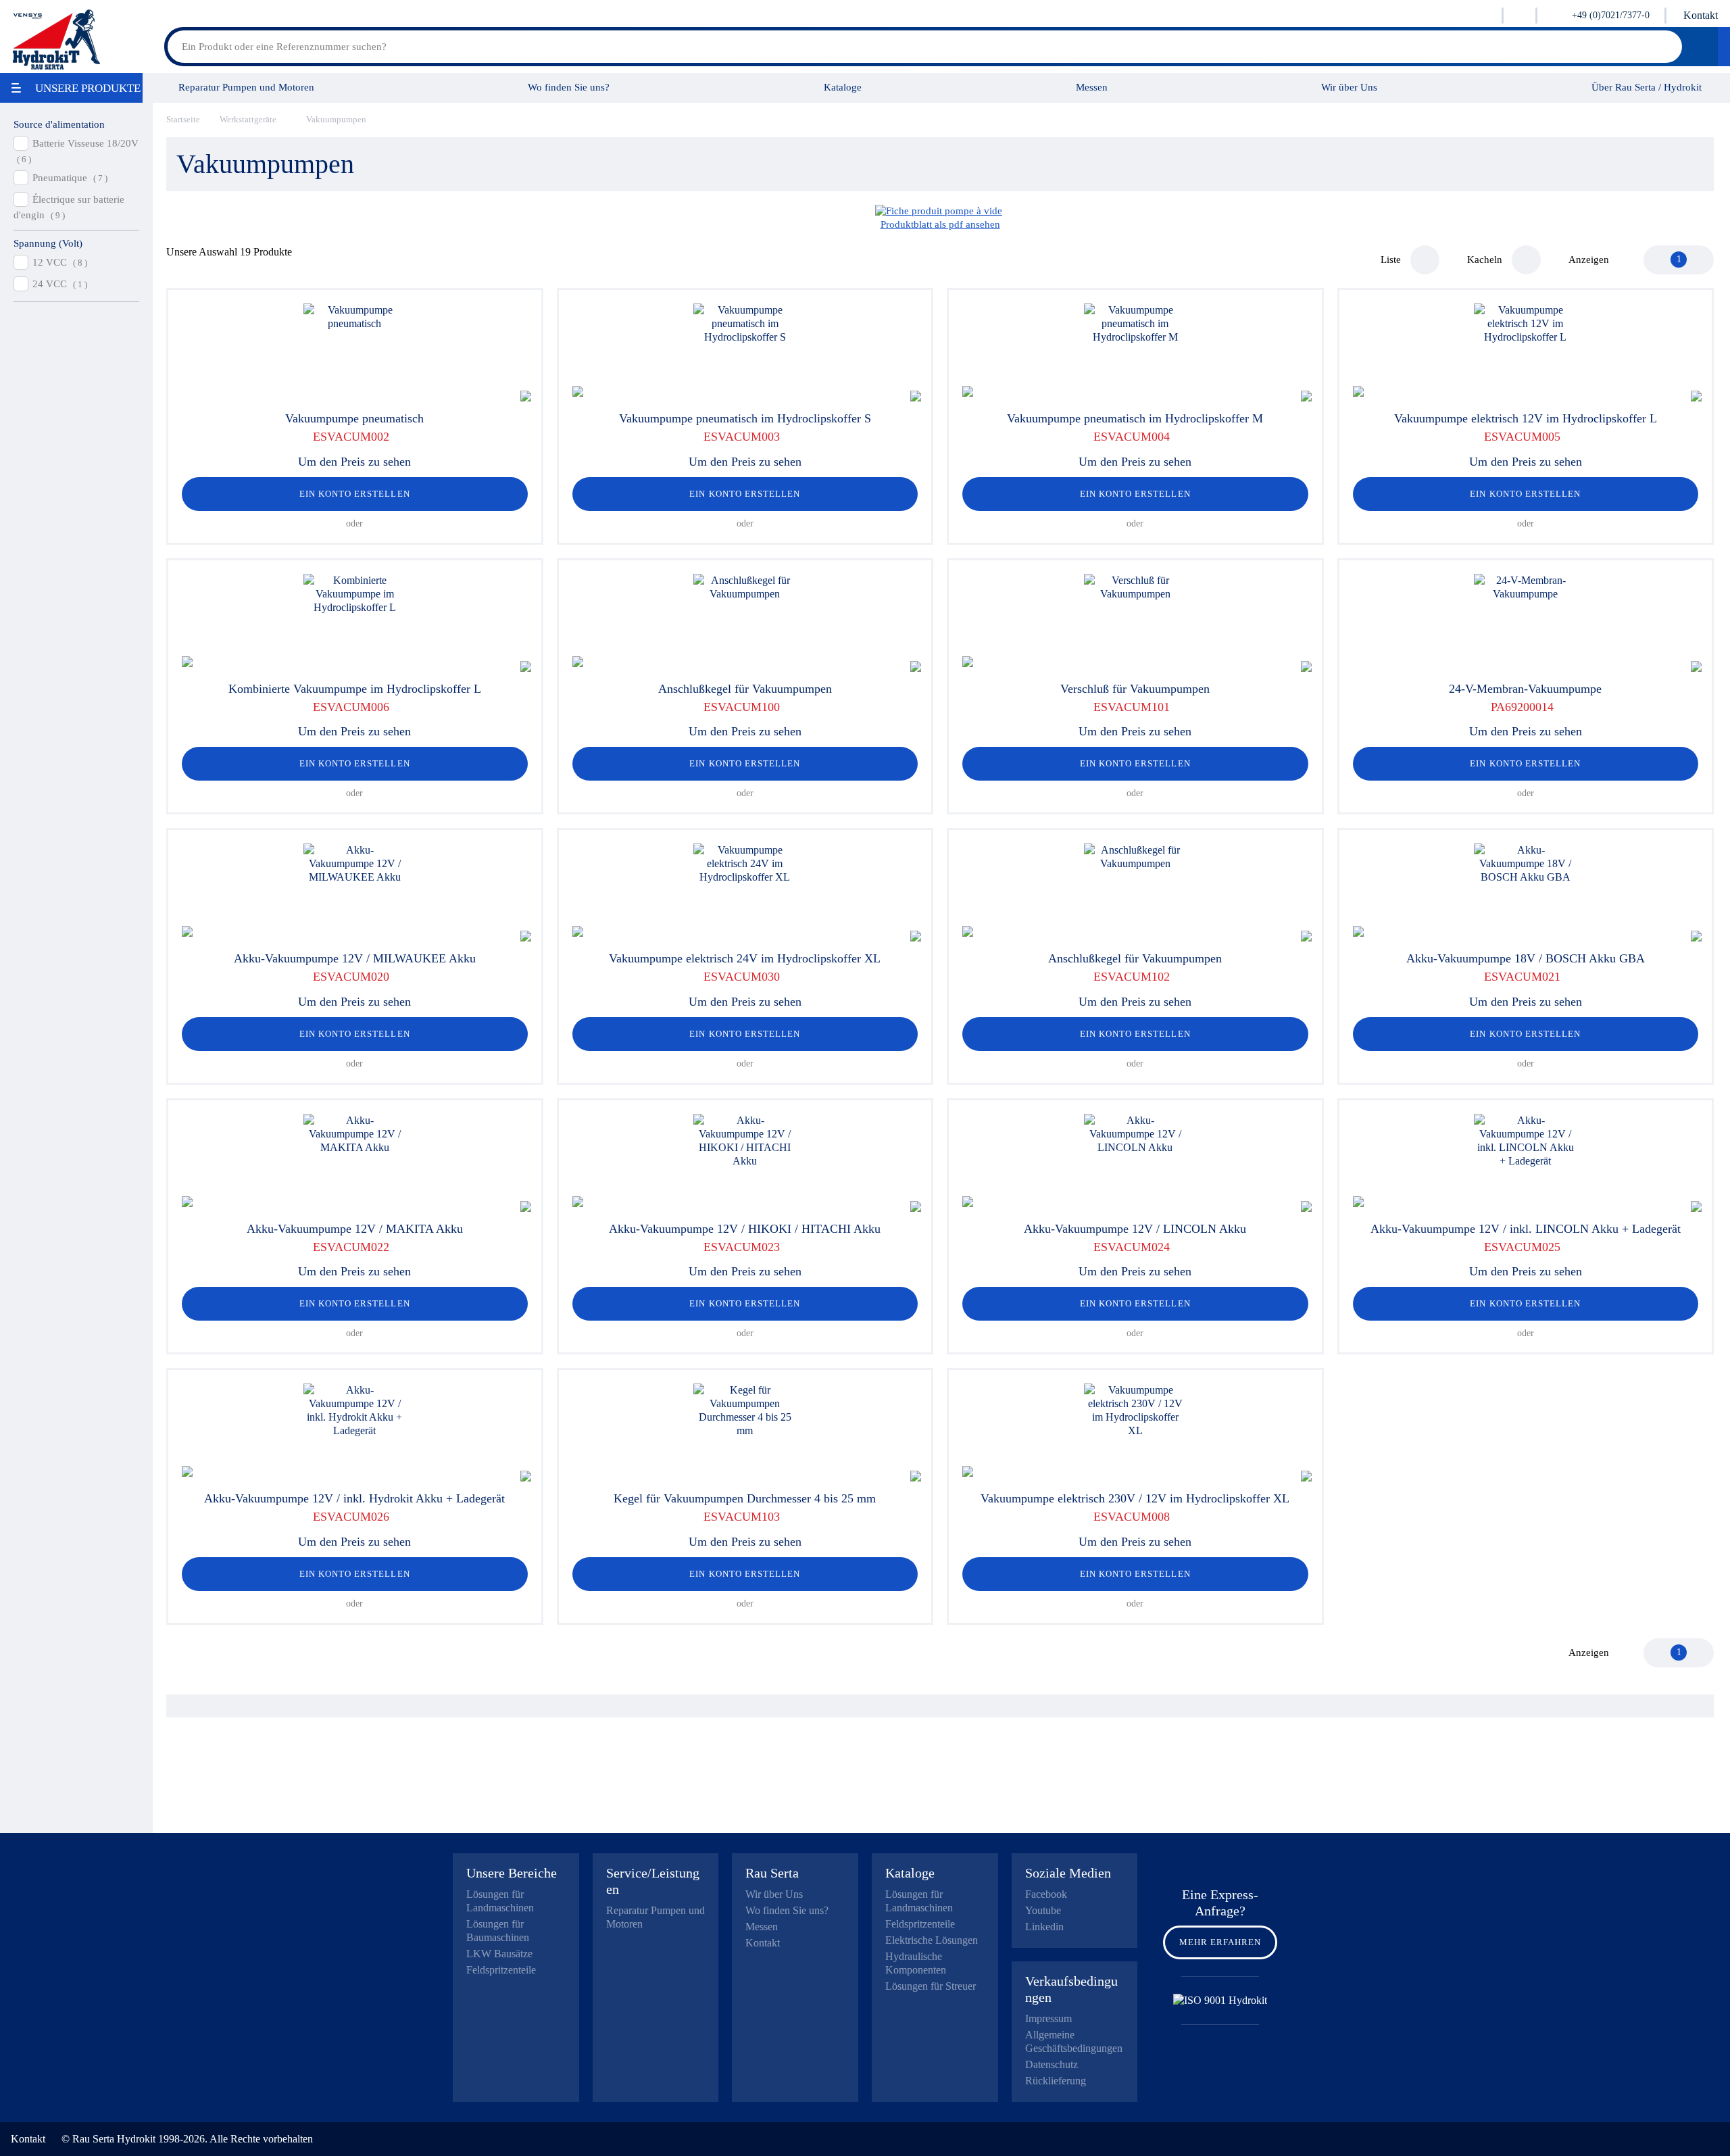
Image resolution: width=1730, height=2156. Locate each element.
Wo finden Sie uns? (569, 87)
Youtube (1043, 1910)
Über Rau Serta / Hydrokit (1647, 87)
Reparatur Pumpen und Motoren (246, 87)
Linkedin (1044, 1927)
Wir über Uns (1349, 87)
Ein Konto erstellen (355, 494)
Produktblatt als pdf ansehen (940, 224)
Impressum (1048, 2018)
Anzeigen (1589, 260)
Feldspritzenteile (501, 1970)
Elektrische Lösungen (932, 1940)
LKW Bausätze (499, 1954)
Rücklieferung (1056, 2081)
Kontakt (1701, 15)
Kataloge (843, 87)
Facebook (1046, 1894)
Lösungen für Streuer (931, 1986)
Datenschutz (1052, 2064)
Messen (1092, 87)
